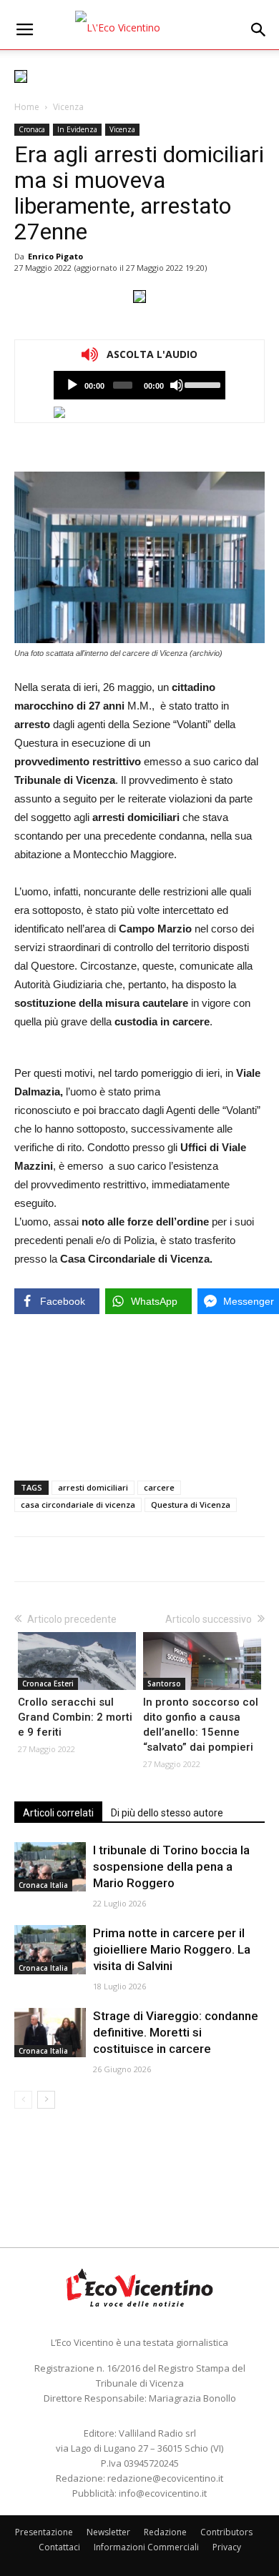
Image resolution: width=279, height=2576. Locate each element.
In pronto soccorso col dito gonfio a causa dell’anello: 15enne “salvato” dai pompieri (201, 1725)
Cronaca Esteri (48, 1684)
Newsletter (108, 2532)
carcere (159, 1487)
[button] (259, 30)
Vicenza (68, 107)
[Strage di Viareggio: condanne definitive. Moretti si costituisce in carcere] (50, 2033)
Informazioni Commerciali (146, 2547)
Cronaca (32, 129)
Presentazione (44, 2532)
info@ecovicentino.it (163, 2493)
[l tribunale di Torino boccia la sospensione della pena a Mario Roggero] (50, 1867)
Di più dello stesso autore (167, 1813)
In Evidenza (77, 129)
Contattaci (59, 2547)
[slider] (201, 384)
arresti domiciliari (93, 1487)
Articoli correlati (58, 1813)
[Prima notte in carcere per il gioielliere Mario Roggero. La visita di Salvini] (50, 1950)
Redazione (165, 2532)
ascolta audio (72, 385)
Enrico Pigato (55, 256)
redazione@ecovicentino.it (165, 2478)
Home (27, 107)
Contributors (226, 2532)
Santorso (164, 1684)
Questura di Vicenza (191, 1505)
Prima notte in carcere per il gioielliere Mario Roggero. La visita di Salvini (172, 1949)
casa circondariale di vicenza (78, 1505)
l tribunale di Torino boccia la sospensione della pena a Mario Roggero (171, 1866)
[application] (139, 385)
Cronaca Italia (43, 1885)
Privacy (227, 2547)
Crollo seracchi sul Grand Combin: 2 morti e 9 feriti (75, 1717)
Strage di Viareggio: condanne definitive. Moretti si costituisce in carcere (176, 2032)
